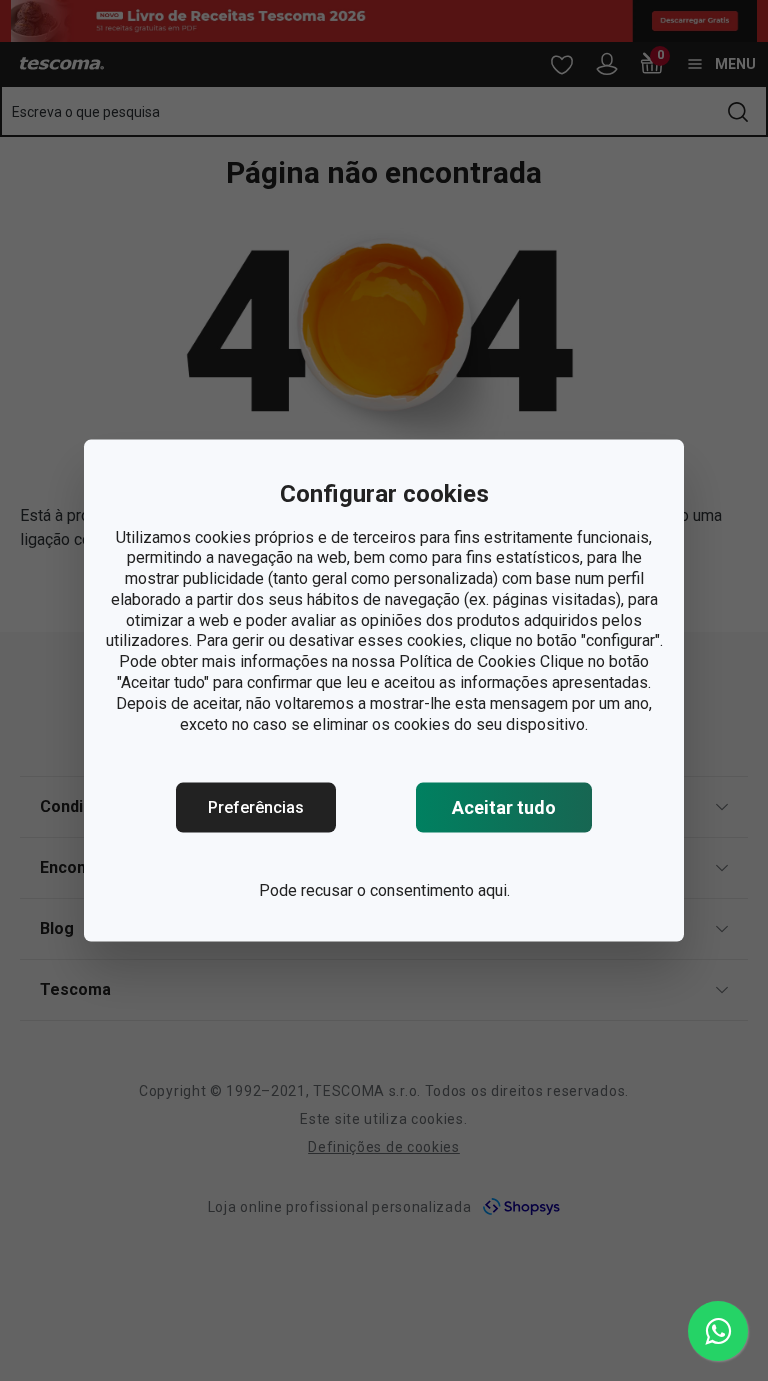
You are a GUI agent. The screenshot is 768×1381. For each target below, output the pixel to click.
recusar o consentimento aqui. (405, 890)
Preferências (256, 807)
